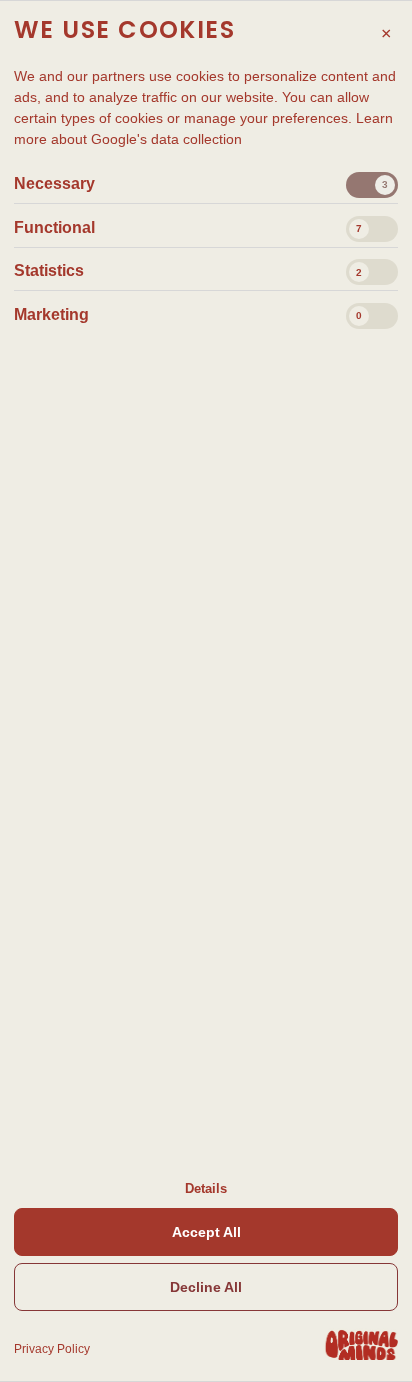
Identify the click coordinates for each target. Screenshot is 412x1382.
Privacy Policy (52, 1349)
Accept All (206, 1232)
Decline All (206, 1287)
